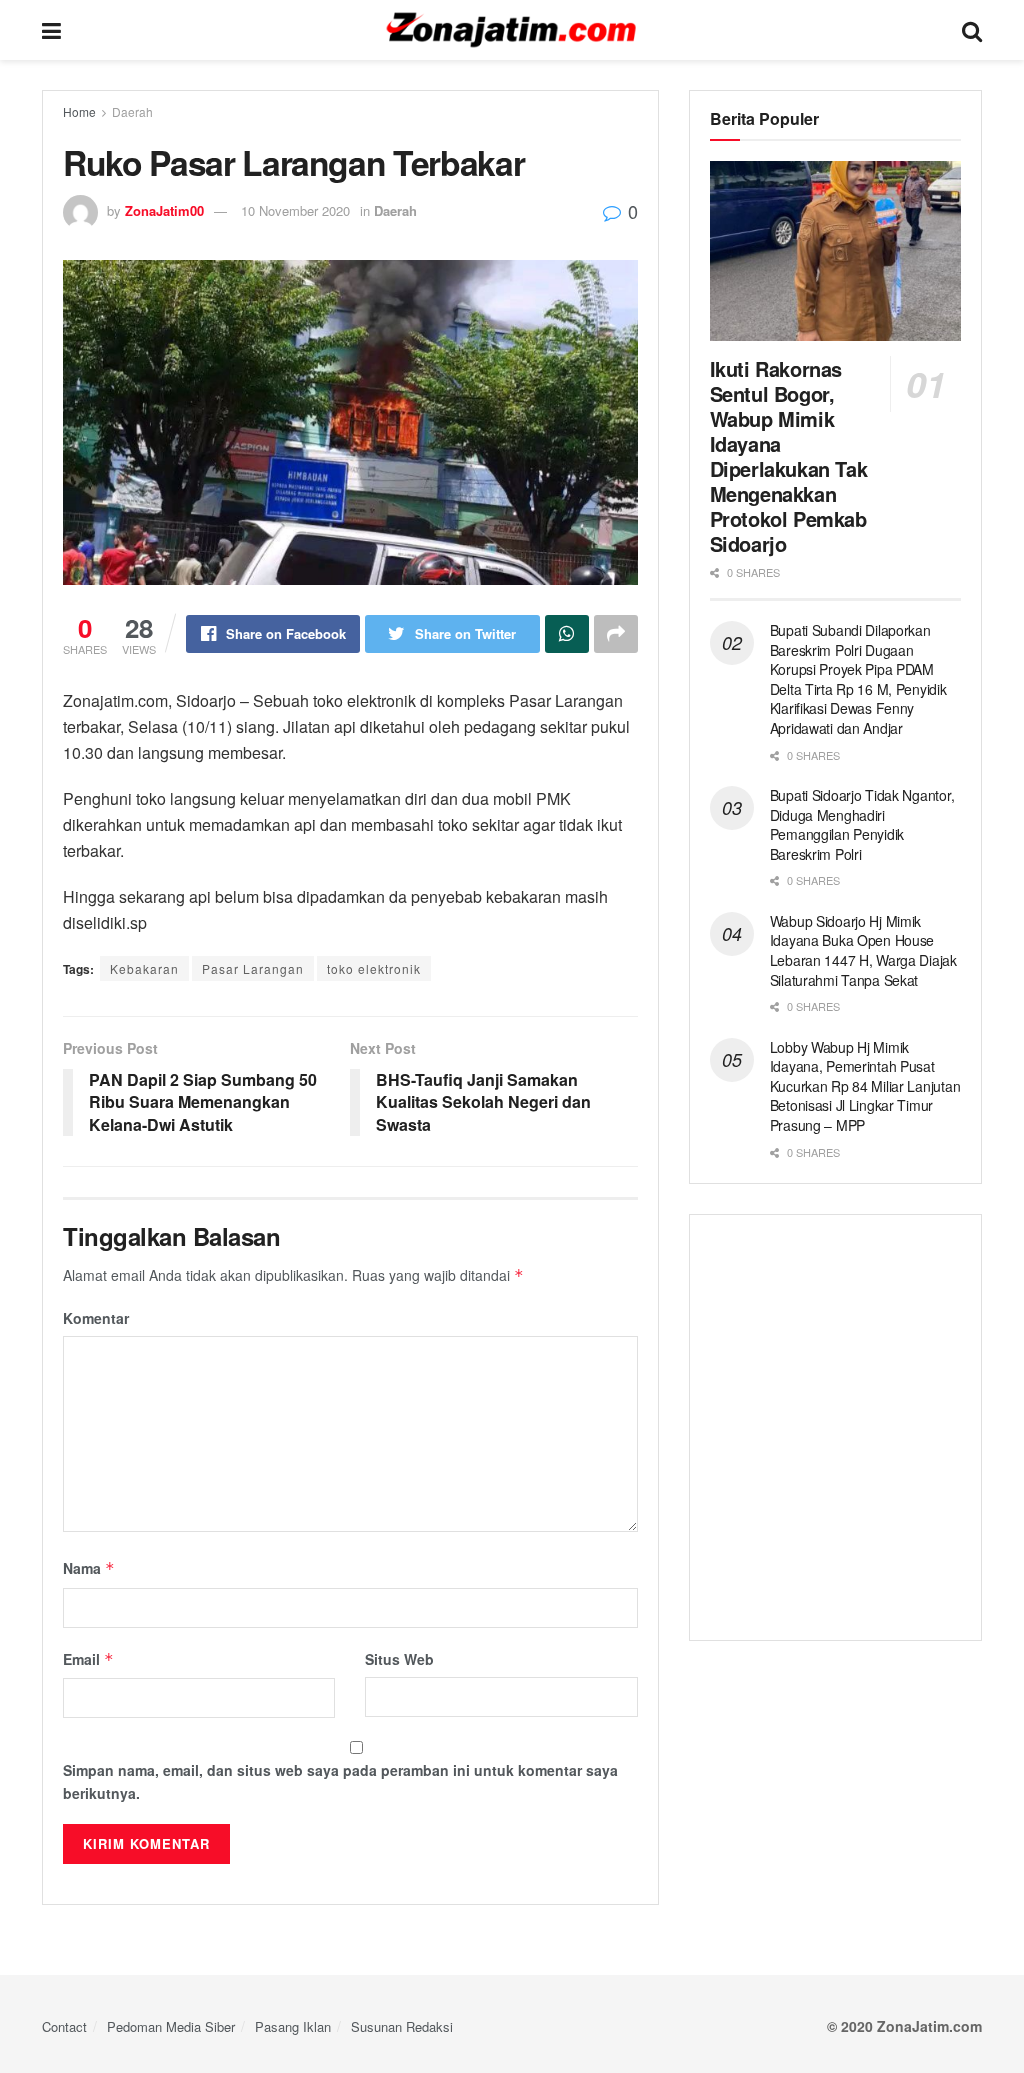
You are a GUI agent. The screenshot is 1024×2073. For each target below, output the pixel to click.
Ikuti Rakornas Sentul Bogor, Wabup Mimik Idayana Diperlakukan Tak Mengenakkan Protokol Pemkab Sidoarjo (789, 456)
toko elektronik (374, 968)
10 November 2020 (295, 210)
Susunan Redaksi (402, 2026)
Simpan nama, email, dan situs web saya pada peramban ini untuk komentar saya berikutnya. (340, 1781)
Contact (64, 2026)
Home (79, 111)
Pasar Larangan (253, 968)
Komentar (96, 1318)
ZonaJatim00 (164, 210)
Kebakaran (144, 968)
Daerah (132, 111)
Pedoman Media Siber (171, 2026)
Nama (89, 1568)
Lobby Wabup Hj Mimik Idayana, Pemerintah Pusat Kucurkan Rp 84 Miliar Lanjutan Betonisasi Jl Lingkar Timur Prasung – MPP (865, 1086)
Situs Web (399, 1659)
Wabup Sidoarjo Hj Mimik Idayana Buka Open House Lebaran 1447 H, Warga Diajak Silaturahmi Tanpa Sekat (863, 950)
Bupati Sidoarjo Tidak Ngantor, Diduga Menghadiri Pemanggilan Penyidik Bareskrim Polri (862, 824)
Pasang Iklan (293, 2026)
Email (88, 1659)
